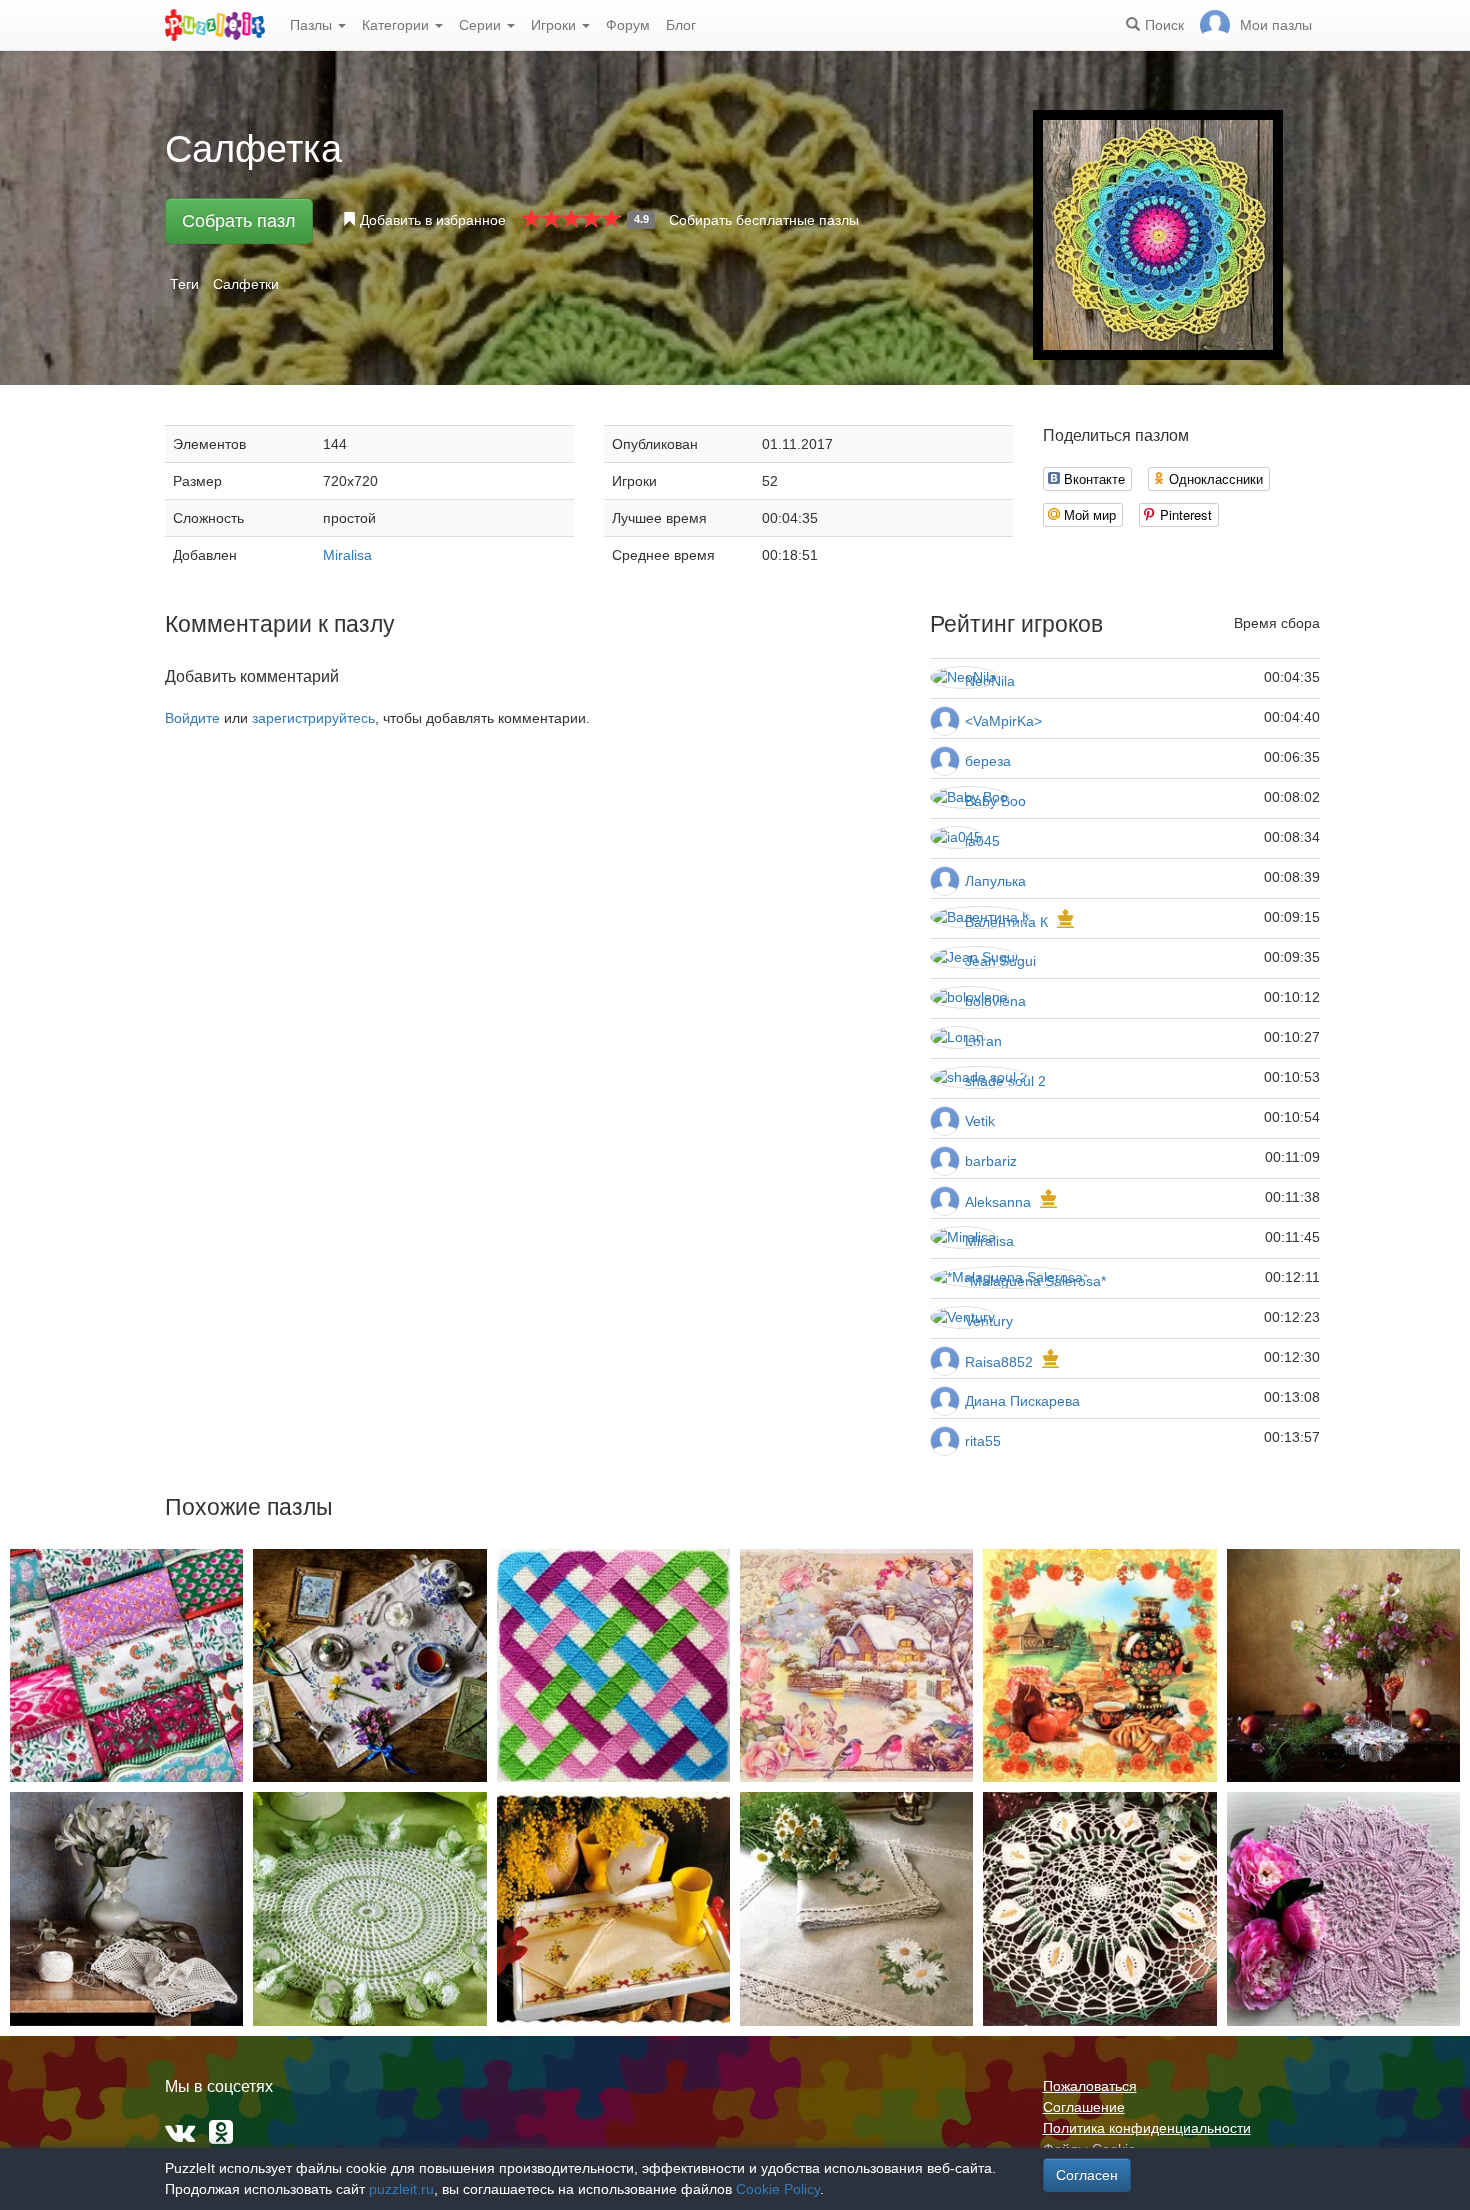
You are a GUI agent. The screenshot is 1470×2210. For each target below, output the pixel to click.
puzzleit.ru (401, 2189)
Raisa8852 (999, 1362)
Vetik (980, 1121)
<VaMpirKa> (1003, 721)
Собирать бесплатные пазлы (764, 220)
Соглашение (1084, 2107)
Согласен (1087, 2175)
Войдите (192, 718)
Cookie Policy (778, 2189)
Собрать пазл (239, 221)
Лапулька (995, 881)
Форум (628, 25)
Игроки (555, 25)
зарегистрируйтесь (313, 718)
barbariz (991, 1161)
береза (988, 761)
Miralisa (347, 555)
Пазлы (313, 25)
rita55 (983, 1441)
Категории (397, 25)
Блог (681, 25)
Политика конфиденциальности (1147, 2128)
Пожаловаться (1090, 2086)
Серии (482, 25)
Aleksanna (998, 1202)
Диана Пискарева (1022, 1401)
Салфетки (246, 284)
